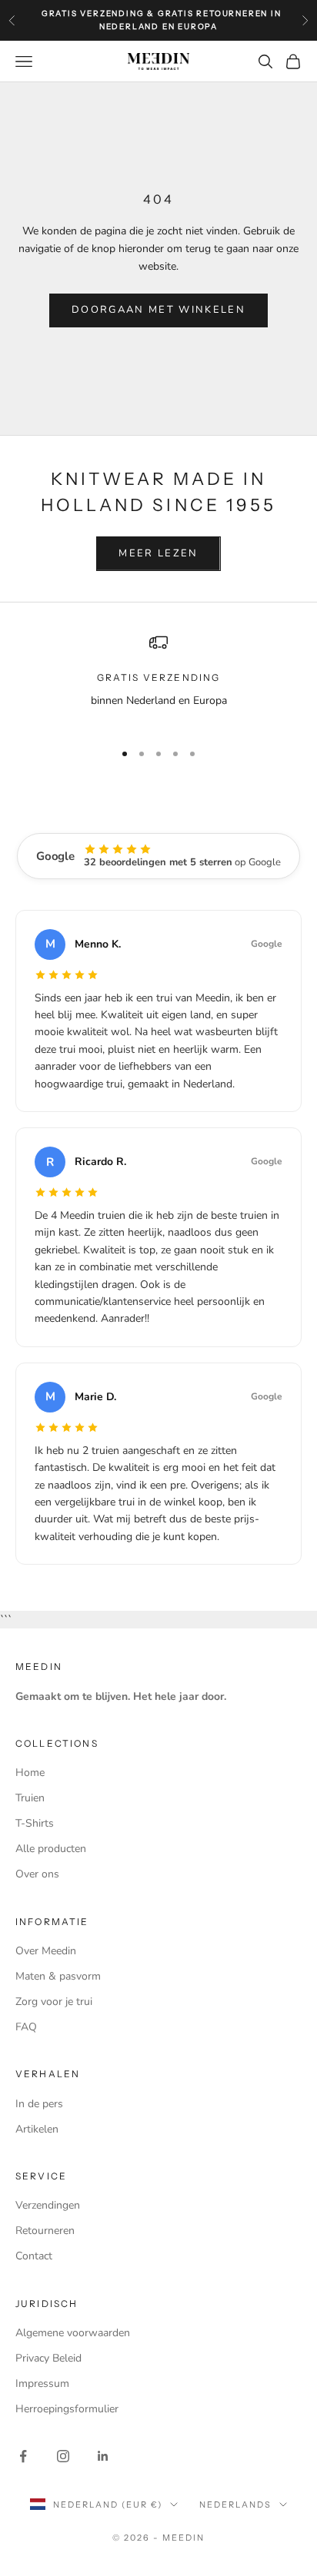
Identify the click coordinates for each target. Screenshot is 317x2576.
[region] (158, 681)
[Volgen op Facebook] (23, 2456)
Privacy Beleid (48, 2358)
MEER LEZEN (158, 553)
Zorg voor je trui (54, 2002)
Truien (30, 1798)
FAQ (26, 2027)
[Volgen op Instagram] (63, 2456)
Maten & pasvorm (58, 1976)
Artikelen (37, 2129)
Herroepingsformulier (67, 2409)
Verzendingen (48, 2205)
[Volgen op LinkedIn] (103, 2456)
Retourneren (45, 2231)
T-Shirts (35, 1823)
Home (30, 1773)
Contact (34, 2256)
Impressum (42, 2383)
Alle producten (51, 1849)
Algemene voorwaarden (73, 2333)
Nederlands (235, 2505)
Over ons (37, 1874)
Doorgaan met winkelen (158, 310)
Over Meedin (46, 1951)
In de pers (39, 2104)
